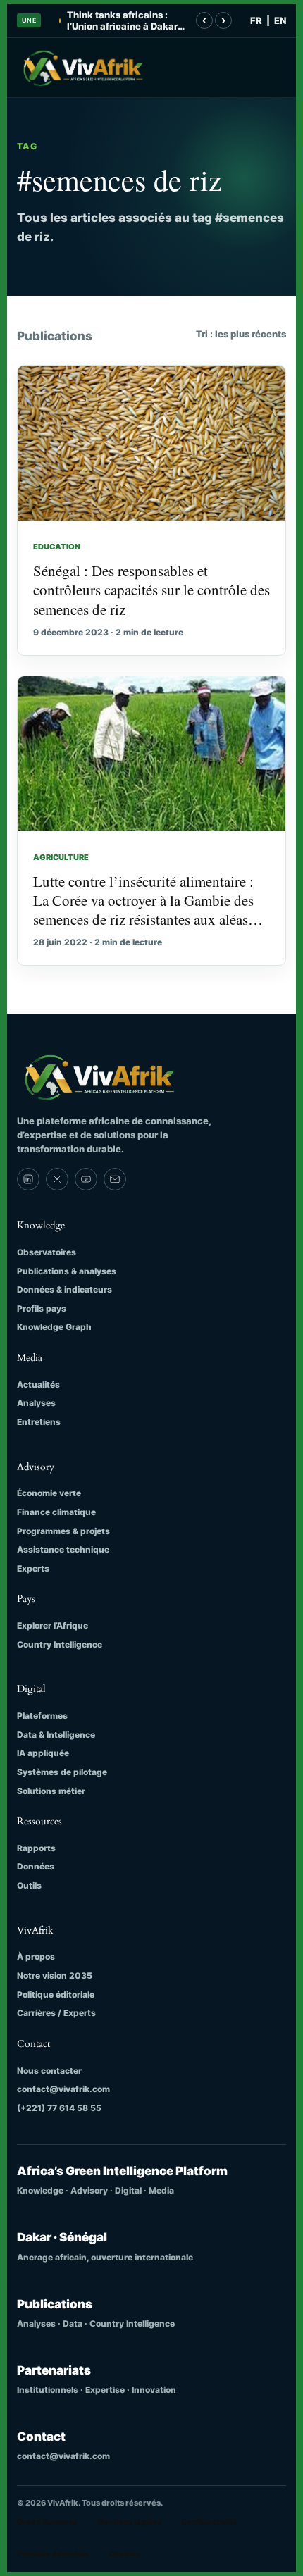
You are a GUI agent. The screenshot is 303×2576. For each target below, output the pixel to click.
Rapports (36, 1848)
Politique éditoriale (56, 1995)
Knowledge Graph (54, 1327)
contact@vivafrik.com (63, 2089)
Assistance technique (63, 1549)
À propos (36, 1956)
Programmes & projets (63, 1531)
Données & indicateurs (64, 1289)
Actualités (38, 1385)
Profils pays (42, 1308)
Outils (29, 1885)
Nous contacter (49, 2071)
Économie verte (49, 1493)
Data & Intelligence (56, 1735)
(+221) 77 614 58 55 (59, 2108)
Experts (33, 1568)
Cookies (124, 2553)
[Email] (115, 1179)
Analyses (36, 1403)
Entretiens (39, 1422)
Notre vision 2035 (55, 1975)
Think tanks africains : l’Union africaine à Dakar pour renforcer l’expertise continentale (124, 21)
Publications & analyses (67, 1271)
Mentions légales (129, 2522)
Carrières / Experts (56, 2013)
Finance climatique (56, 1512)
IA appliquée (43, 1753)
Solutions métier (51, 1791)
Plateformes (42, 1716)
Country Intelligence (60, 1644)
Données (36, 1866)
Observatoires (47, 1252)
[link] (28, 1179)
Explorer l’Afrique (52, 1625)
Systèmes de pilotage (62, 1772)
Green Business (47, 2522)
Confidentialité (209, 2522)
